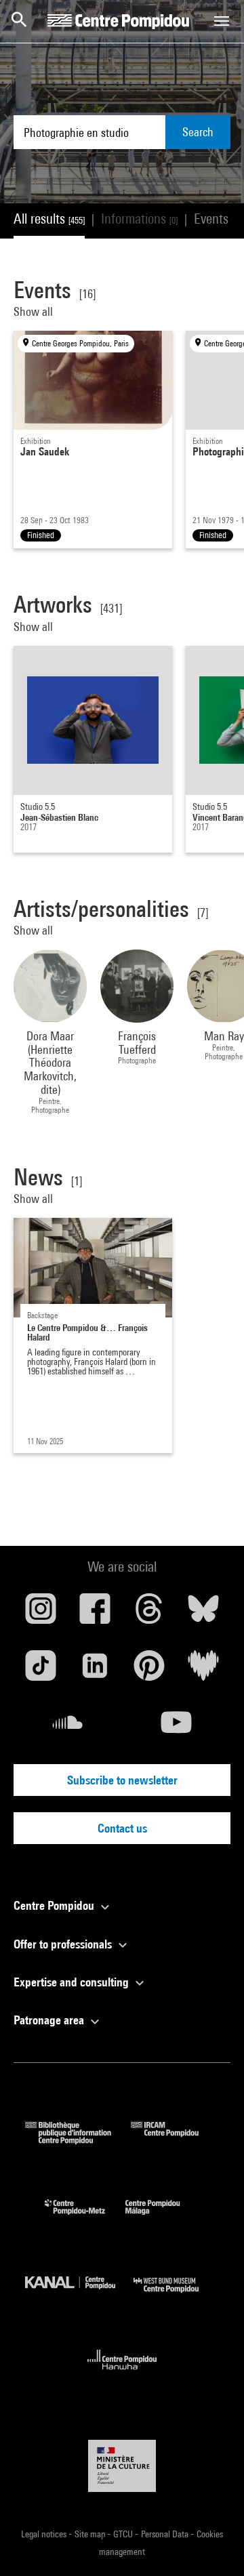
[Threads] (149, 1614)
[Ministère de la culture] (122, 2466)
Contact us (122, 1828)
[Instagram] (41, 1614)
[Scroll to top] (212, 2544)
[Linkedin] (95, 1671)
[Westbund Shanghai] (176, 2296)
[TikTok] (41, 1671)
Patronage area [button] (50, 2020)
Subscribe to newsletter (122, 1780)
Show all (35, 311)
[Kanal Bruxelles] (79, 2296)
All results (49, 219)
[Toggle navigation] (222, 21)
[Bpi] (78, 2140)
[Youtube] (176, 1727)
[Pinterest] (149, 1671)
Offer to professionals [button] (64, 1944)
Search (198, 132)
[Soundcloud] (68, 1727)
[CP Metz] (85, 2218)
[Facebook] (95, 1614)
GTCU (124, 2534)
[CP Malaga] (163, 2218)
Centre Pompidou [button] (55, 1905)
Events (219, 219)
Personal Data (166, 2534)
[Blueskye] (203, 1614)
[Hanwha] (122, 2374)
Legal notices (45, 2534)
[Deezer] (203, 1671)
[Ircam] (175, 2140)
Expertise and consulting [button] (73, 1982)
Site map (91, 2534)
